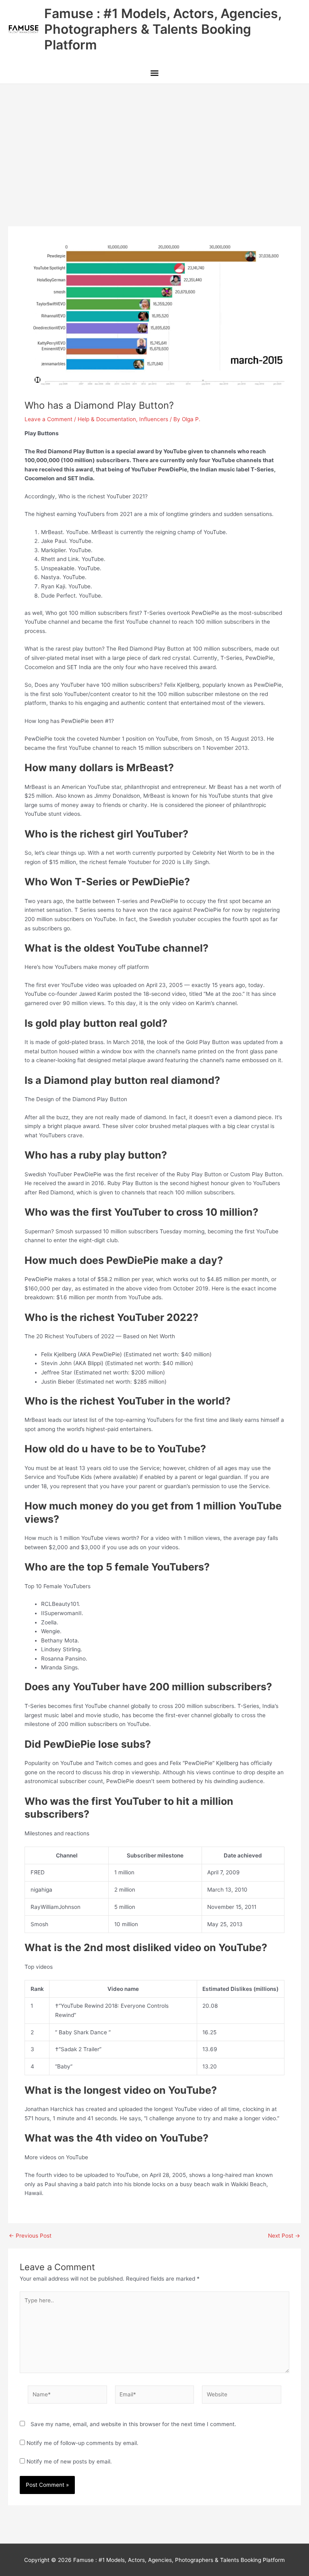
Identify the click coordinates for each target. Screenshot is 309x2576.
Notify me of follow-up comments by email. (82, 2443)
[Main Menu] (154, 74)
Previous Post (30, 2236)
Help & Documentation (107, 419)
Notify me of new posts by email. (69, 2461)
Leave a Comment (48, 419)
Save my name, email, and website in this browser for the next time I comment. (133, 2424)
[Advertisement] (154, 144)
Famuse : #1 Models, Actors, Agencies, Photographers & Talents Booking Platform (163, 29)
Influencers (154, 419)
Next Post (284, 2236)
